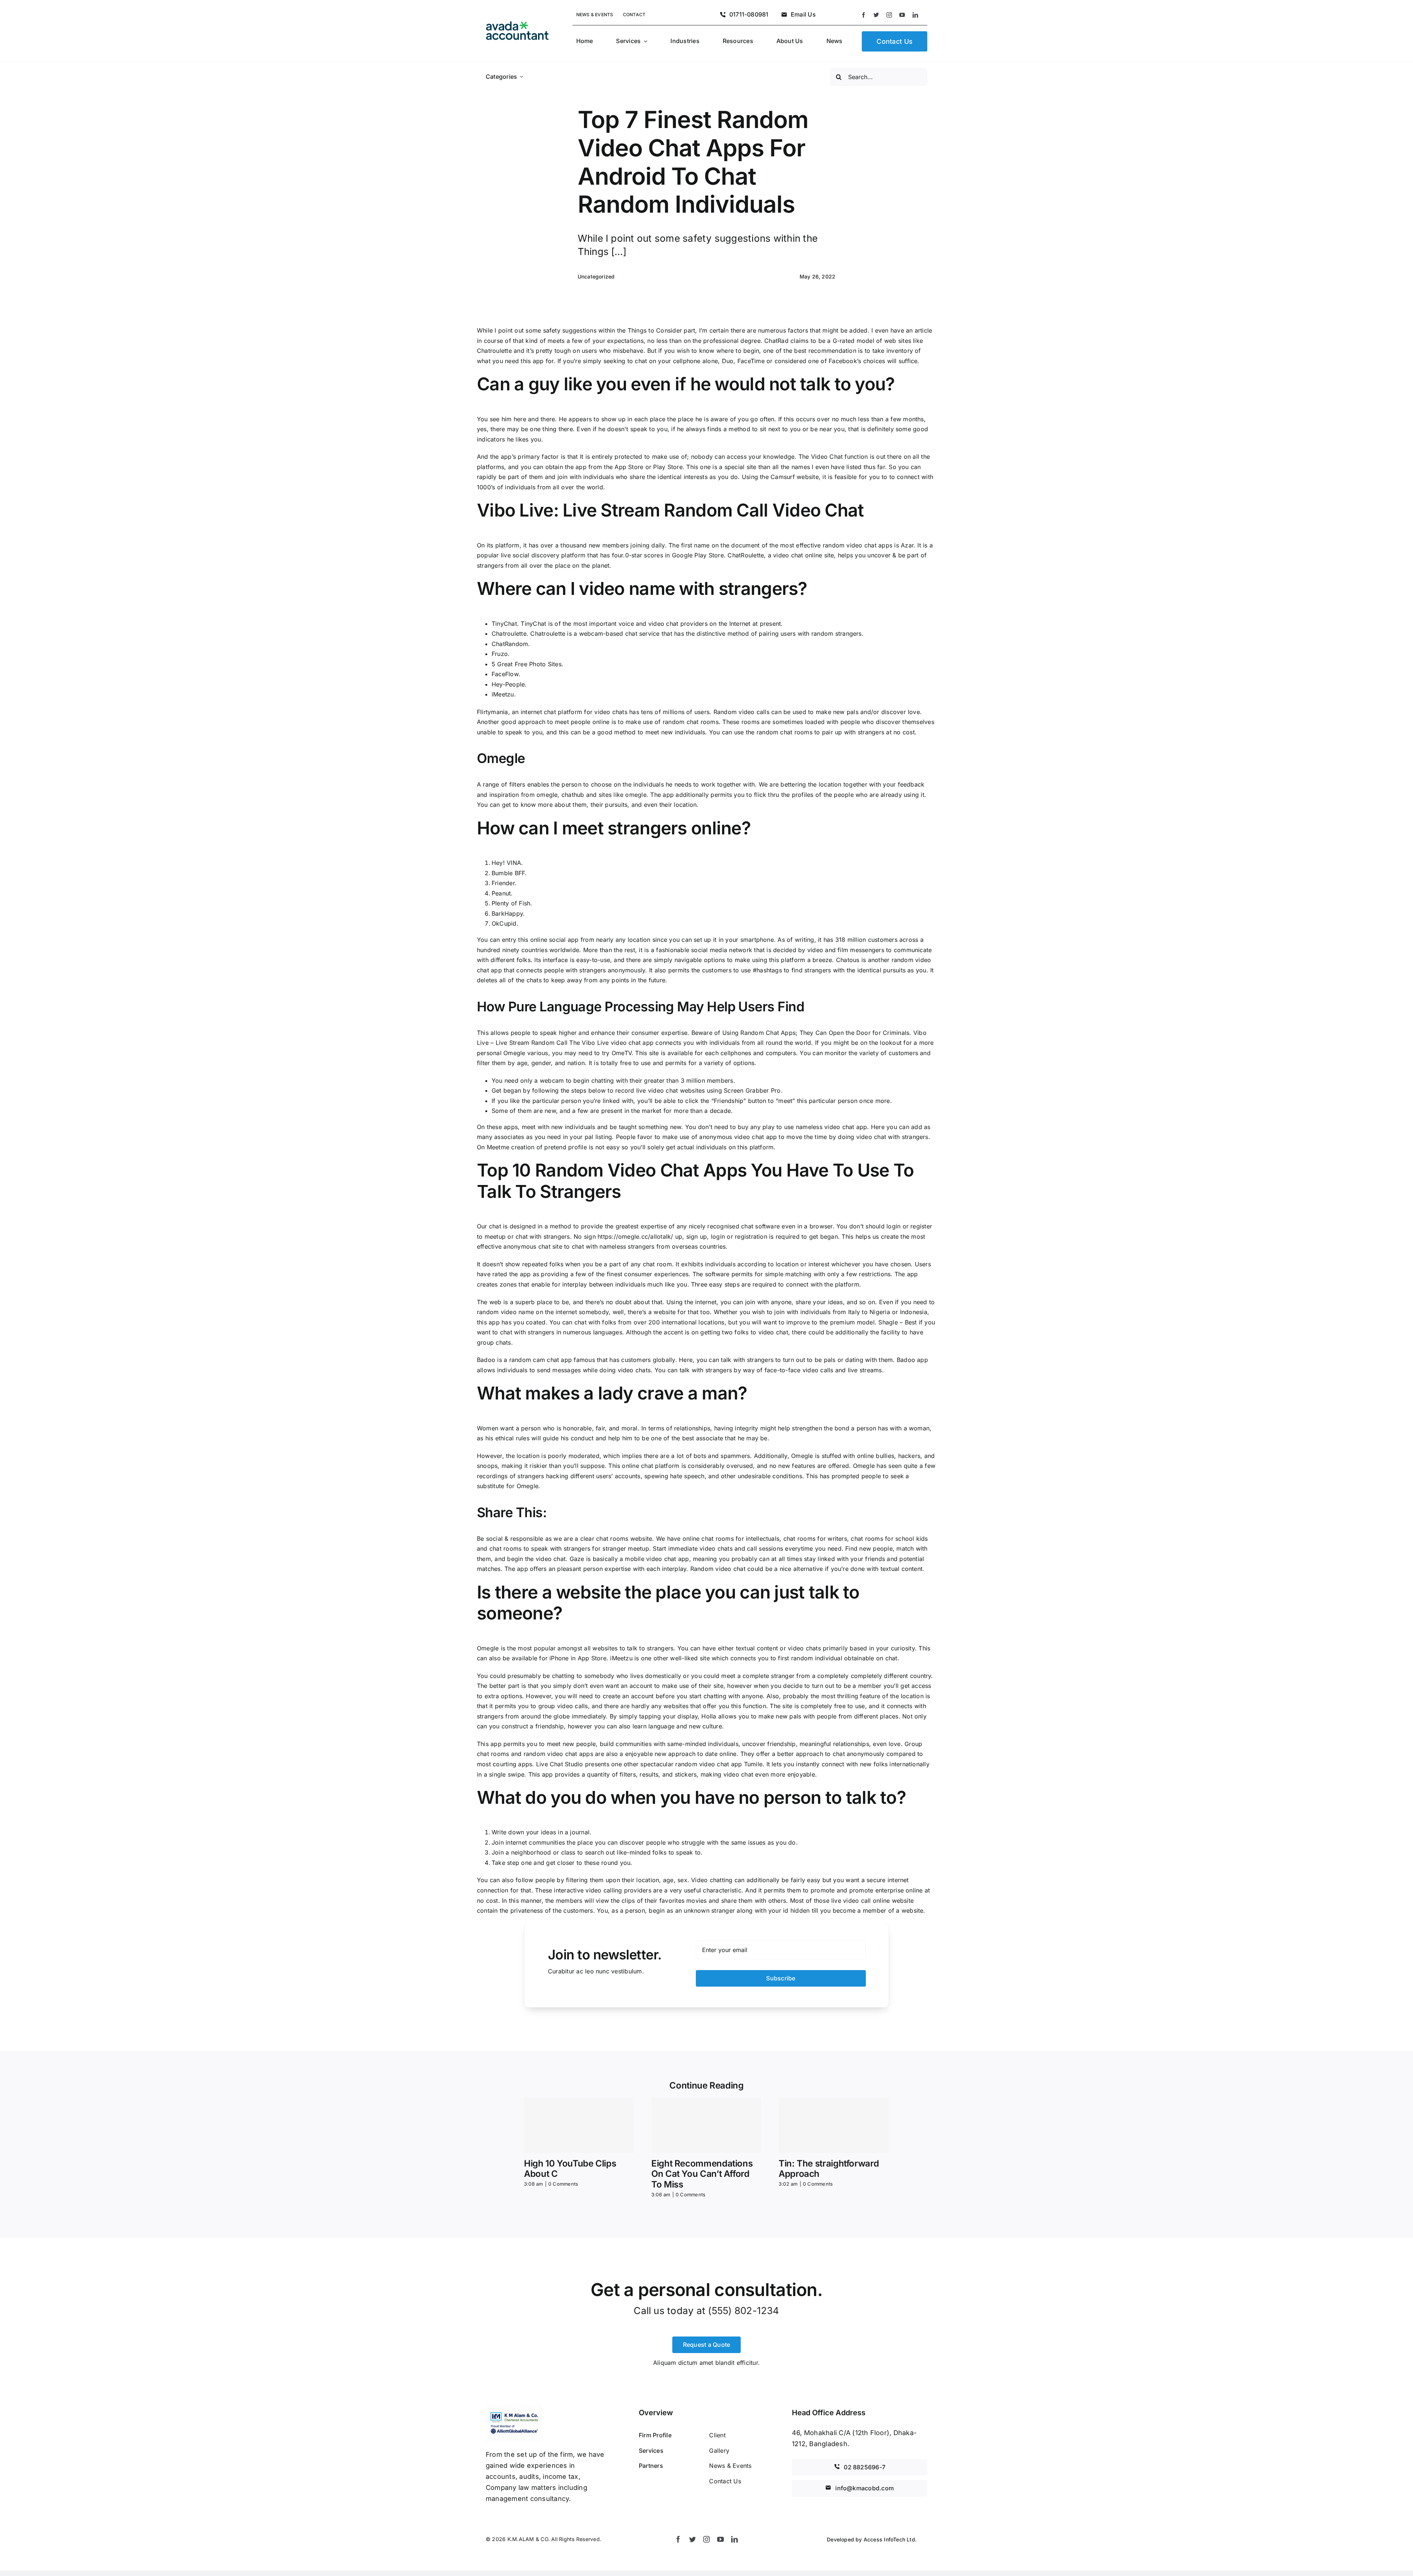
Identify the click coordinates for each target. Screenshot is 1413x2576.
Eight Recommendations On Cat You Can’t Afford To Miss (702, 2174)
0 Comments (563, 2184)
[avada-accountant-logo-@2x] (517, 24)
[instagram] (889, 15)
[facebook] (863, 15)
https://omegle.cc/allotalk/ (635, 1236)
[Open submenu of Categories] (522, 77)
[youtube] (902, 15)
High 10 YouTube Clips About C (570, 2169)
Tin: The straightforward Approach (829, 2169)
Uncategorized (596, 276)
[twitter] (876, 15)
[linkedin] (915, 15)
